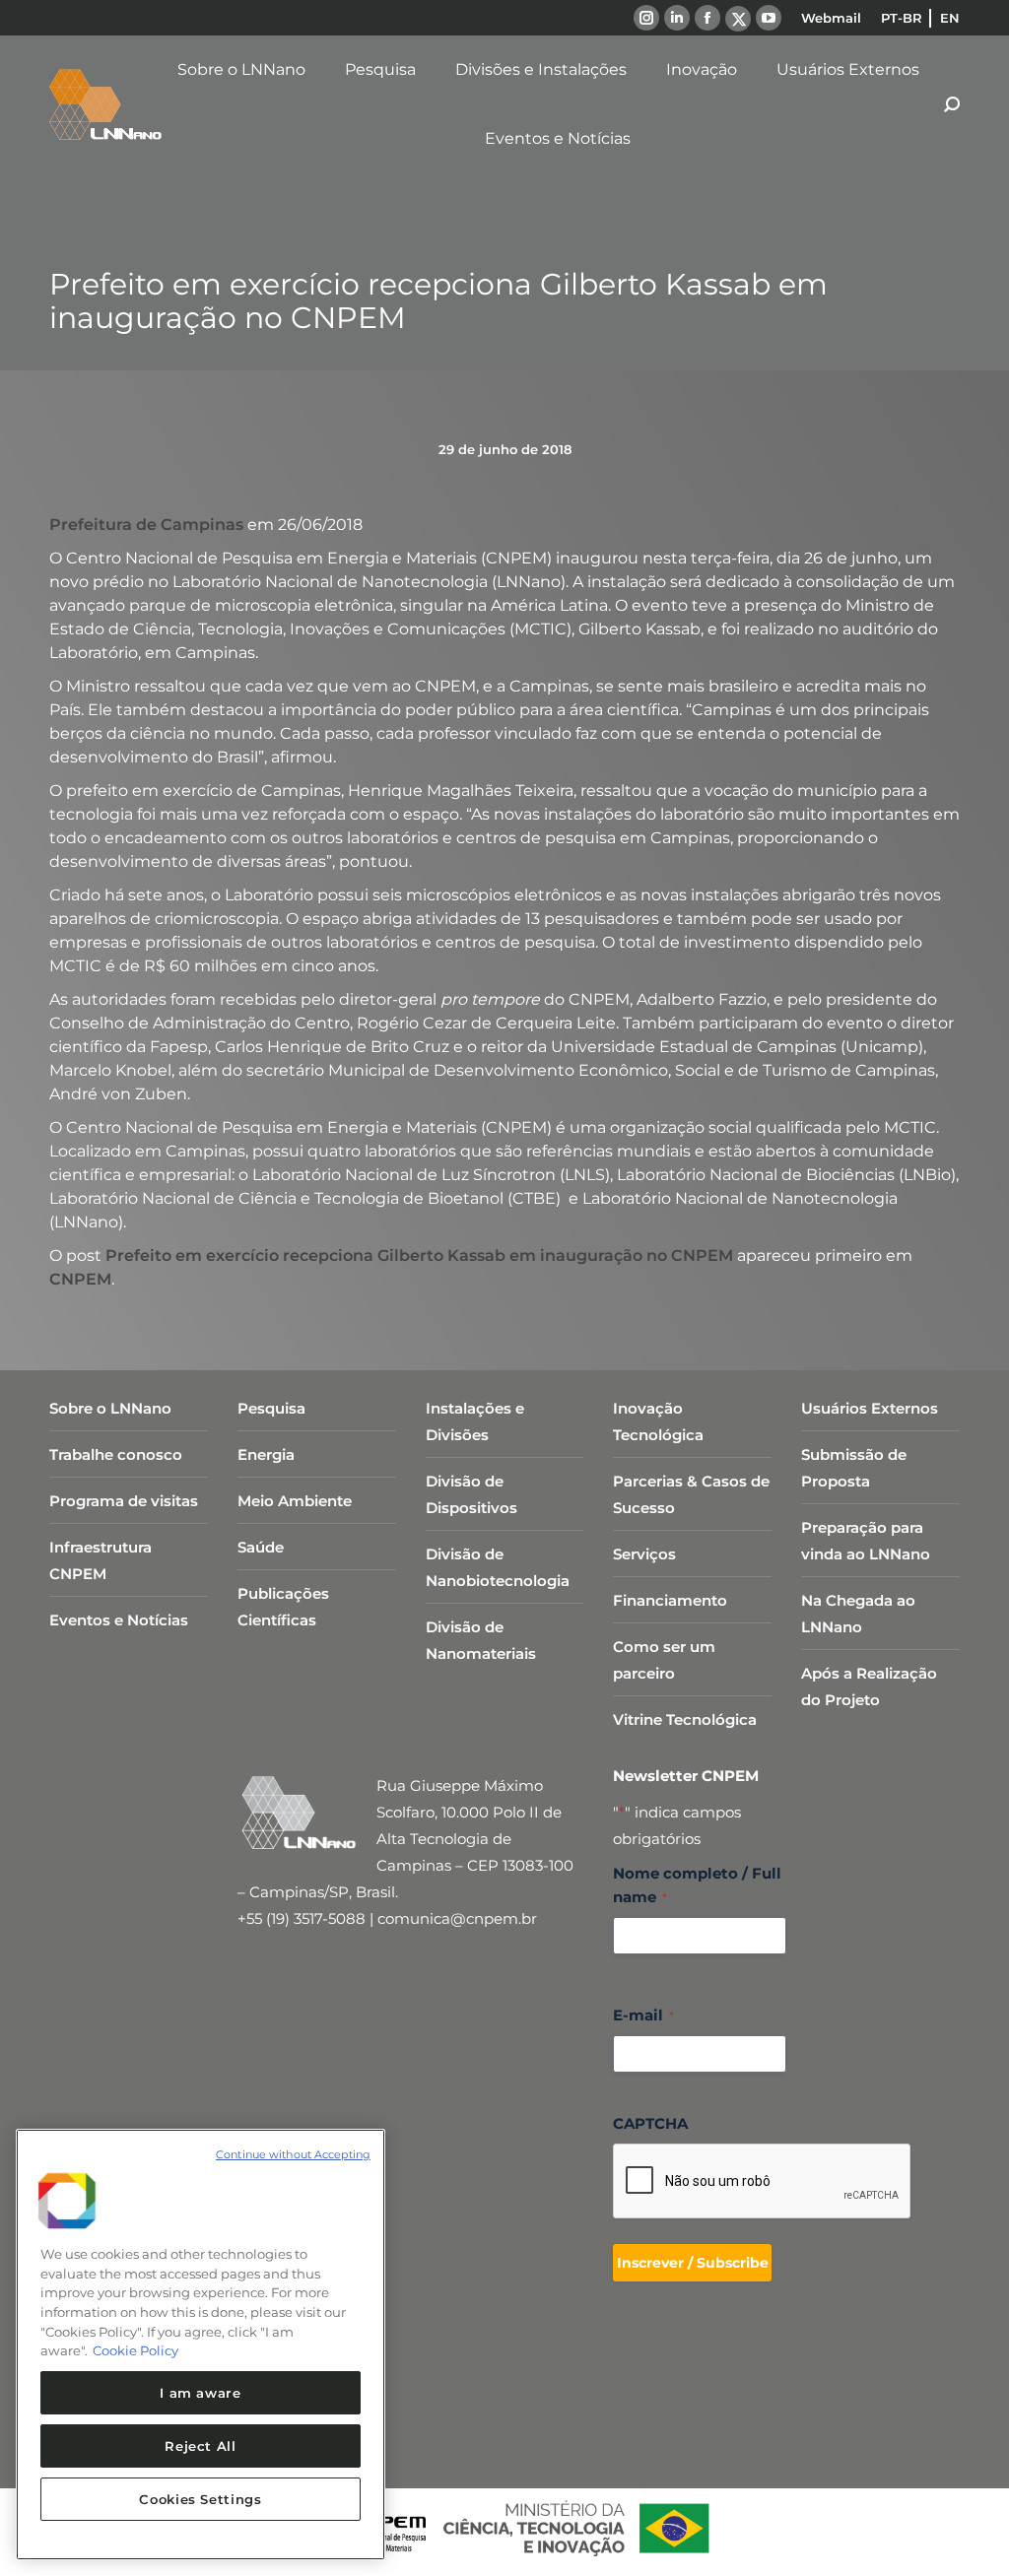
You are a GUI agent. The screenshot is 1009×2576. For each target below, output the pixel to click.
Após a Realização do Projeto (869, 1686)
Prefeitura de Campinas (146, 525)
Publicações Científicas (283, 1607)
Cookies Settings (201, 2499)
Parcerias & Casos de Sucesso (691, 1494)
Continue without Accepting (293, 2154)
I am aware (201, 2393)
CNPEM (80, 1279)
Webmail (831, 18)
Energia (266, 1454)
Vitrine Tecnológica (685, 1719)
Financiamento (670, 1600)
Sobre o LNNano (110, 1408)
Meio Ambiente (295, 1501)
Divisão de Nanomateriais (481, 1640)
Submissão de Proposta (854, 1468)
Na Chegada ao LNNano (858, 1614)
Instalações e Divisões (475, 1421)
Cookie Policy (135, 2350)
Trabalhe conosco (116, 1454)
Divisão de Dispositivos (471, 1494)
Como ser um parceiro (664, 1660)
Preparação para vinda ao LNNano (866, 1541)
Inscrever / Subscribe (693, 2263)
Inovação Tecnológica (658, 1421)
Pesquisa (271, 1408)
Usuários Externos (870, 1408)
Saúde (261, 1547)
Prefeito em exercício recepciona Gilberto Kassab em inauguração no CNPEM (419, 1255)
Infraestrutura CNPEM (101, 1560)
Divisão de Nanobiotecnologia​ (498, 1567)
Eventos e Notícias (119, 1620)
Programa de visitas (124, 1501)
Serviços (644, 1554)
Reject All (201, 2446)
